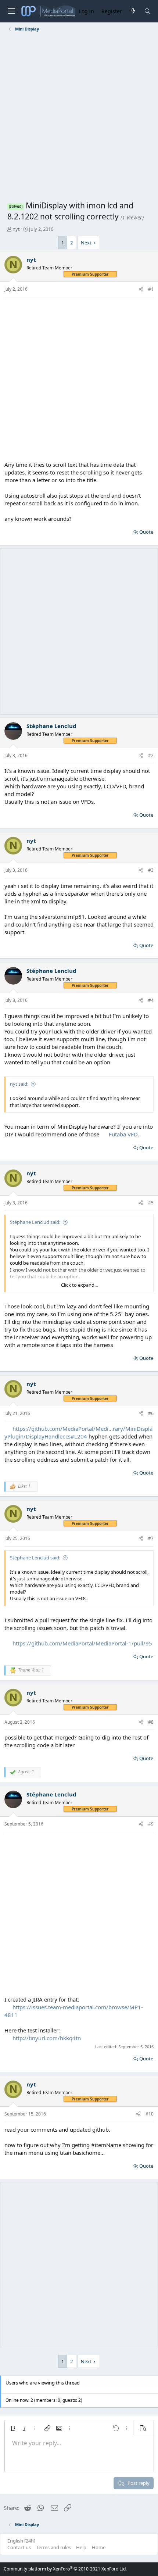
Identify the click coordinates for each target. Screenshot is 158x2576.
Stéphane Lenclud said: (35, 1222)
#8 (151, 1722)
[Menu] (11, 11)
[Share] (141, 289)
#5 (151, 1203)
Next (86, 243)
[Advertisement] (79, 118)
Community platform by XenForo (65, 2569)
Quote (146, 532)
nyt (16, 229)
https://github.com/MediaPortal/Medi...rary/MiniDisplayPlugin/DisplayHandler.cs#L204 (78, 1432)
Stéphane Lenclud (51, 726)
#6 (151, 1413)
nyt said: (19, 1084)
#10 (150, 2114)
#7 (151, 1538)
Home (99, 2547)
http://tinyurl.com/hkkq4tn (47, 2038)
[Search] (148, 11)
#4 (151, 1000)
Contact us (19, 2547)
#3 (151, 870)
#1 (151, 289)
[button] (13, 2428)
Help (81, 2547)
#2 (151, 755)
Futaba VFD (123, 1134)
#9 (151, 1824)
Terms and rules (54, 2547)
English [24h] (21, 2541)
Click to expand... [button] (79, 1285)
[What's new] (133, 11)
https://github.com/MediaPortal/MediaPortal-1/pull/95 (82, 1643)
